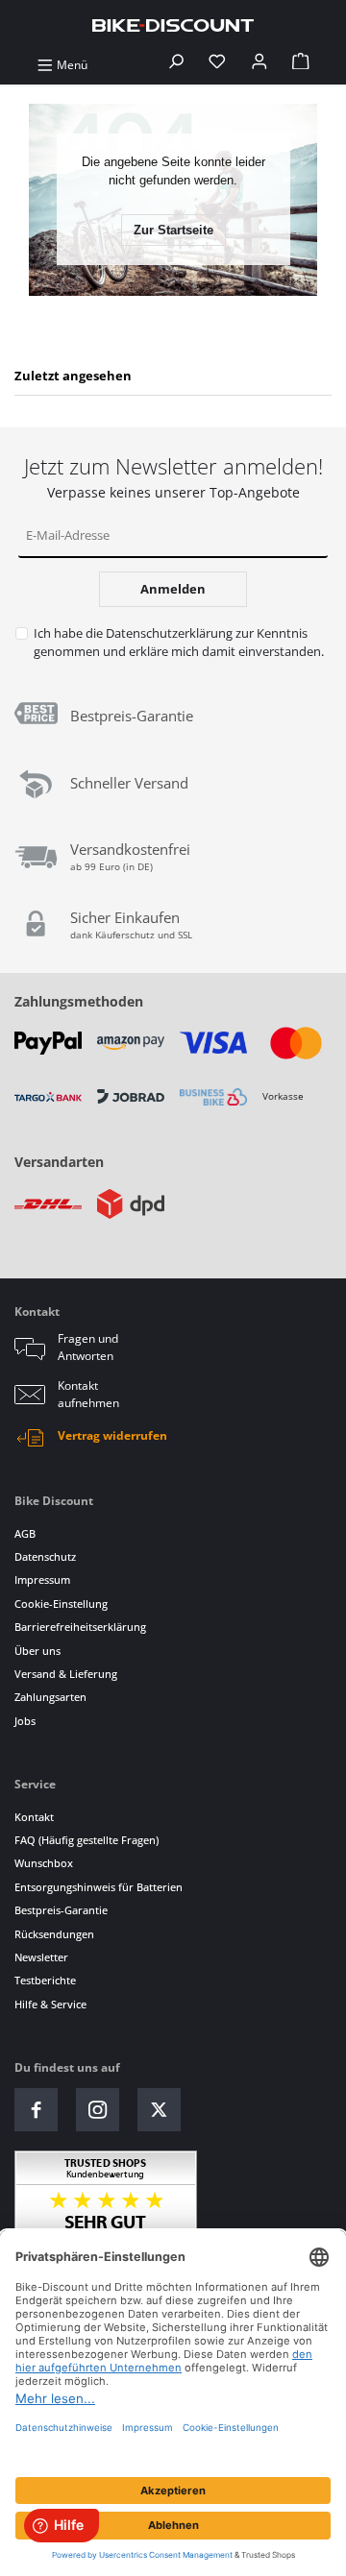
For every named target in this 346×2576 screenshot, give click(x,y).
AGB (25, 1533)
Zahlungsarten (50, 1697)
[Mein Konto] (259, 65)
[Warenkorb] (301, 65)
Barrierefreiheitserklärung (80, 1627)
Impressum (42, 1580)
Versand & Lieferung (66, 1674)
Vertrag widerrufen (112, 1435)
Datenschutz (45, 1556)
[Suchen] (176, 65)
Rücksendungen (54, 1934)
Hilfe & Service (50, 2004)
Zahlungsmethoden (79, 1001)
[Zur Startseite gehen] (173, 24)
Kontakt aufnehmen (88, 1394)
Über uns (37, 1651)
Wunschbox (44, 1863)
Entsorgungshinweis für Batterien (99, 1887)
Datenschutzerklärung (169, 633)
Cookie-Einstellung (61, 1604)
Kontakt (34, 1817)
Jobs (25, 1721)
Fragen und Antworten (88, 1347)
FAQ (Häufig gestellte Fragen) (86, 1840)
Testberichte (45, 1980)
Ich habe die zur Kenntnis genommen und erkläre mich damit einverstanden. (179, 642)
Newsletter (41, 1957)
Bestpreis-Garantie (61, 1910)
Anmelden (173, 589)
